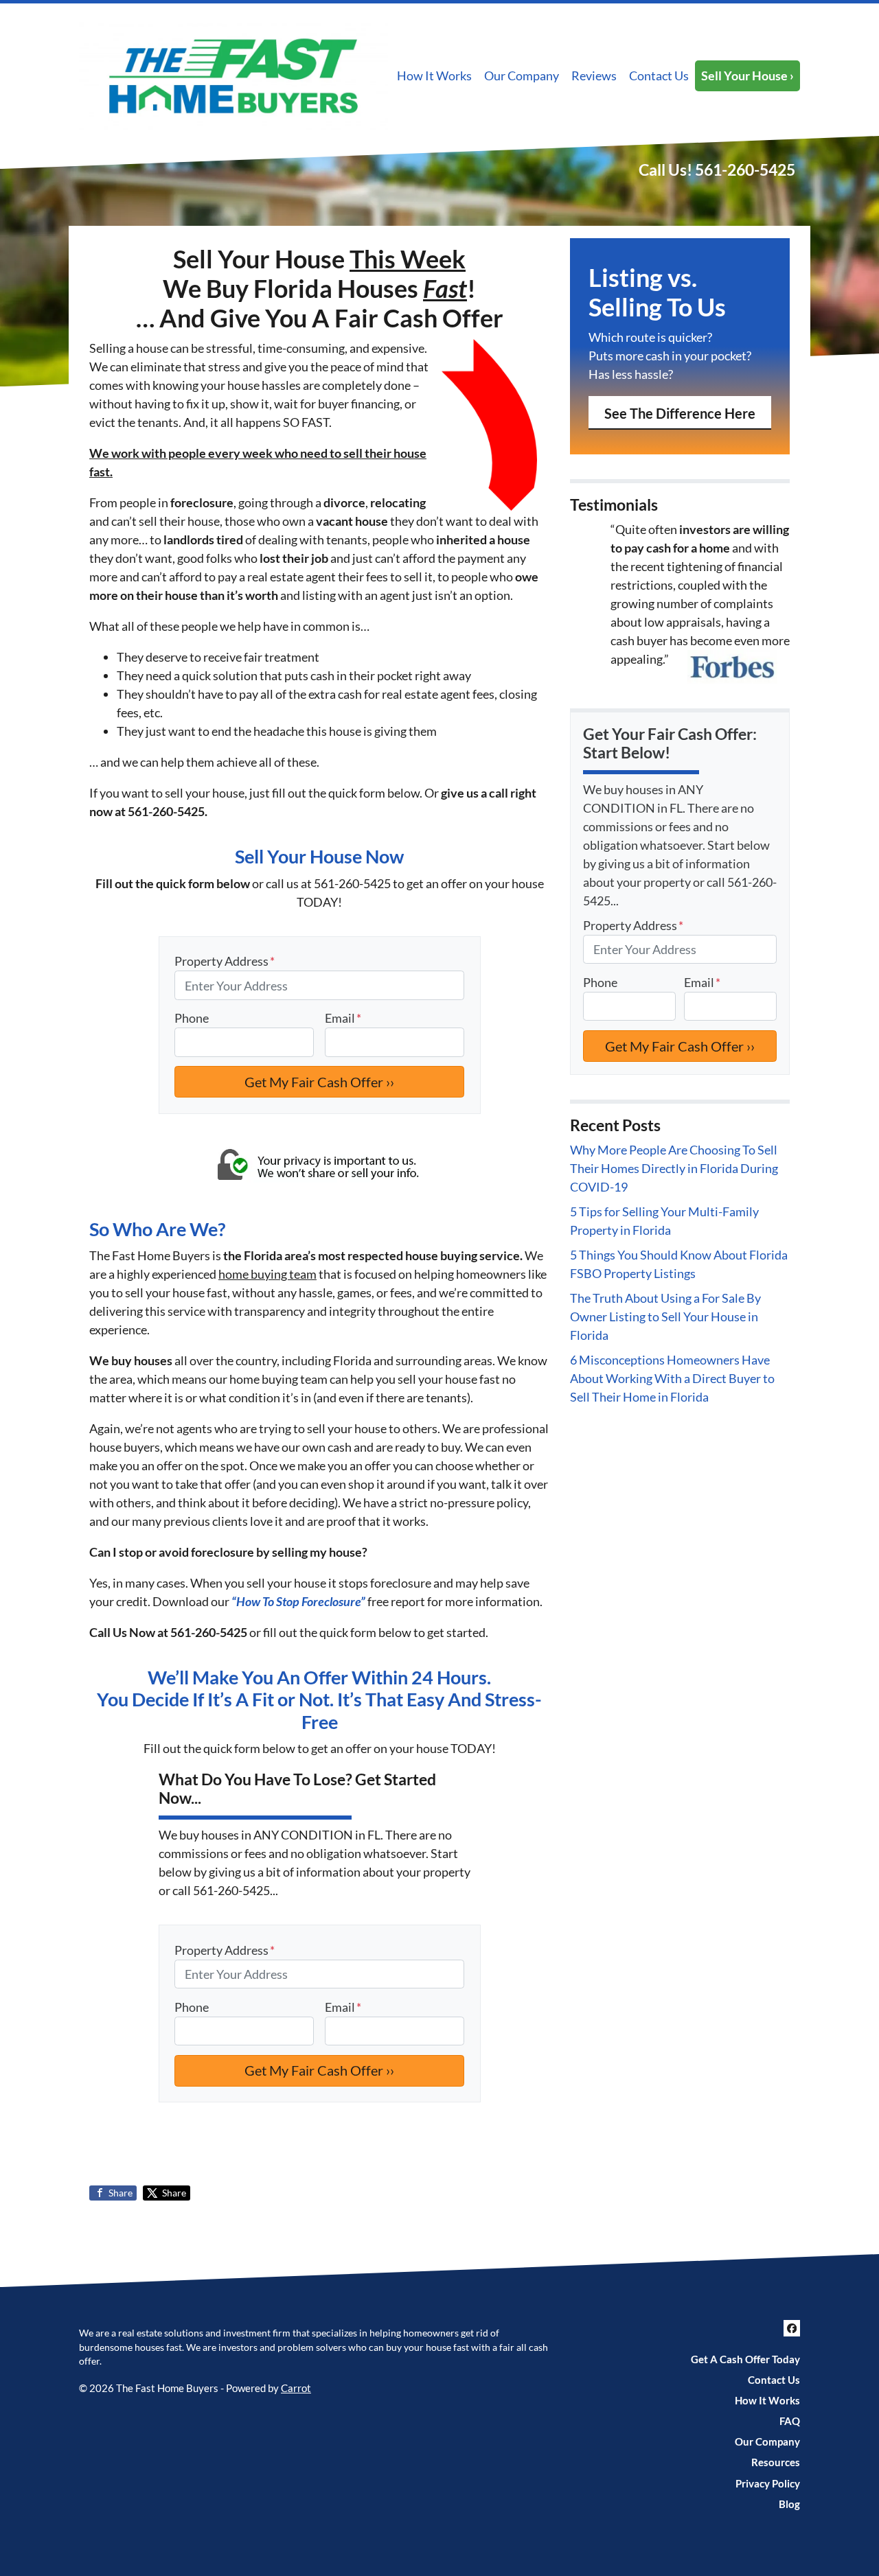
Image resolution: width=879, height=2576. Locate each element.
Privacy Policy (768, 2483)
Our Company (522, 76)
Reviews (594, 76)
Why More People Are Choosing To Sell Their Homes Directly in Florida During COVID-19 (674, 1168)
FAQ (790, 2421)
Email (343, 1018)
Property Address (225, 961)
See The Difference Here (680, 413)
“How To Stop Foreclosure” (298, 1601)
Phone (192, 1018)
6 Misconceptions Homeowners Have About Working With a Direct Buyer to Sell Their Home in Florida (672, 1378)
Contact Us (659, 76)
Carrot (296, 2388)
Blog (789, 2504)
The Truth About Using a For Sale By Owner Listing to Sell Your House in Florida (665, 1316)
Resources (776, 2462)
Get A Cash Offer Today (745, 2359)
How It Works (434, 76)
